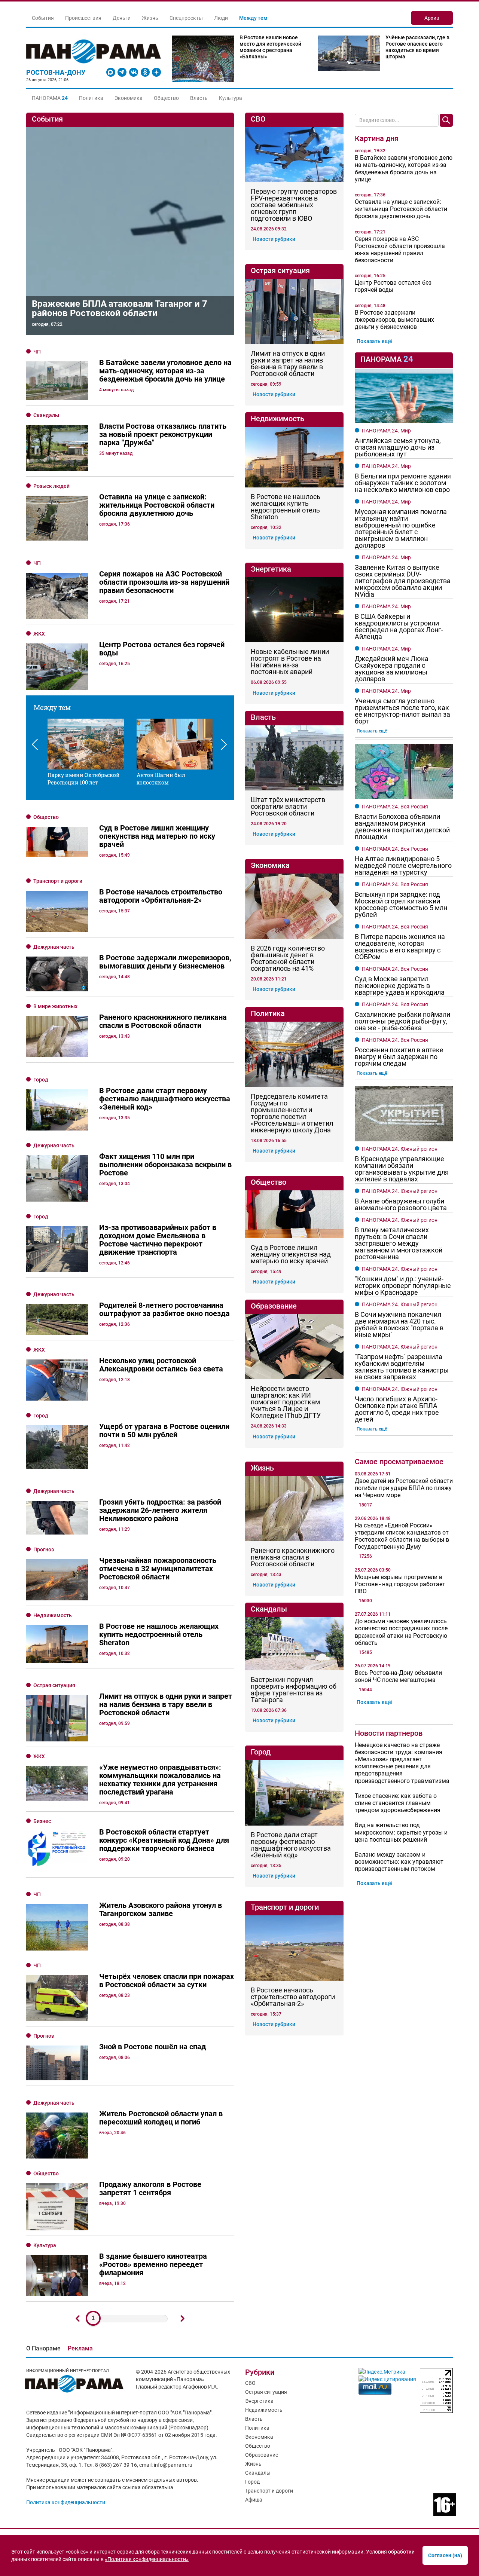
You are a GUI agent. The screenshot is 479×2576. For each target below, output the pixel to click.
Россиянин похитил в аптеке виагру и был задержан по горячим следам (399, 1057)
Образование (262, 2455)
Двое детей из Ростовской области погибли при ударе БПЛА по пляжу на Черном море (404, 1488)
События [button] (43, 18)
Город (41, 1080)
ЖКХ (39, 634)
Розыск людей (51, 486)
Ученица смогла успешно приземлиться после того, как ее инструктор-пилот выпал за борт (402, 711)
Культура (231, 98)
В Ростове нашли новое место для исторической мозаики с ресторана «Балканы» (270, 47)
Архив (432, 18)
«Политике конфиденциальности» (147, 2559)
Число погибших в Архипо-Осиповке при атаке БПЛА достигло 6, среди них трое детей (397, 1409)
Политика (91, 98)
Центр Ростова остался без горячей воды (393, 286)
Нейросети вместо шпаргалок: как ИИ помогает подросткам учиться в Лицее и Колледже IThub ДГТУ (286, 1402)
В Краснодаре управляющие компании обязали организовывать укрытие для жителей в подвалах (402, 1169)
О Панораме (43, 2348)
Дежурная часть (54, 947)
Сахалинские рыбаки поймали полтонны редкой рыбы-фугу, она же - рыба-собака (402, 1021)
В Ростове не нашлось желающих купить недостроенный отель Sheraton (286, 507)
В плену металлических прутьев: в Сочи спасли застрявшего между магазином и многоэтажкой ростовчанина (399, 1243)
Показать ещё (374, 341)
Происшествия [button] (83, 18)
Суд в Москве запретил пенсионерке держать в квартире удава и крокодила (400, 986)
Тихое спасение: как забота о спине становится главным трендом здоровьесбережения (398, 1803)
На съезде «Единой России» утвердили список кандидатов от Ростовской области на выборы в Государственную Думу (402, 1536)
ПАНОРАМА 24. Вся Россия (395, 807)
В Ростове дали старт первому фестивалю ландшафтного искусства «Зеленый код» (291, 1845)
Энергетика (259, 2401)
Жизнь (253, 2464)
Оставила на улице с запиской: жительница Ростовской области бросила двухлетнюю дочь (401, 209)
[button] (50, 98)
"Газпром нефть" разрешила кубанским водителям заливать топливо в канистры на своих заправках (402, 1367)
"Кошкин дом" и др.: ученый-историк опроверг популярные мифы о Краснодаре (403, 1286)
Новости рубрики (274, 239)
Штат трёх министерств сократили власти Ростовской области (288, 807)
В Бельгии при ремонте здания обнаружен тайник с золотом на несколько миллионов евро (403, 483)
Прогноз (44, 1549)
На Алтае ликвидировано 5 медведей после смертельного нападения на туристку (403, 866)
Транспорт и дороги (58, 881)
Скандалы (46, 415)
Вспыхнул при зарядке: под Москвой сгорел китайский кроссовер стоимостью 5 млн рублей (401, 905)
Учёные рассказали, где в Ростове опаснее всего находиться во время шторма (417, 47)
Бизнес (42, 1821)
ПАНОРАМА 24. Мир (386, 431)
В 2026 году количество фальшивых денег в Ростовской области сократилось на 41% (288, 958)
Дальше (183, 2319)
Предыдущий (78, 2319)
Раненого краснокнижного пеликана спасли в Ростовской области (293, 1557)
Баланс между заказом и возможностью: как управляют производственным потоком (399, 1862)
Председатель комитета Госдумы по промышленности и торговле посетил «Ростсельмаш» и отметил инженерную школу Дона (292, 1113)
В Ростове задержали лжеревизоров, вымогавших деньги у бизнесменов (394, 320)
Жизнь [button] (150, 18)
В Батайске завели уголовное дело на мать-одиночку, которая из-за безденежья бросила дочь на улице (404, 169)
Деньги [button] (122, 18)
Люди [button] (221, 18)
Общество (166, 98)
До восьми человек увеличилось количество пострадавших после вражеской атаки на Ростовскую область (401, 1632)
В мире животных (55, 1006)
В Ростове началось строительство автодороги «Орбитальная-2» (293, 1997)
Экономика (129, 98)
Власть (199, 98)
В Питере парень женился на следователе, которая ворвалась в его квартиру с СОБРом (400, 947)
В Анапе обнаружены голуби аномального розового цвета (401, 1205)
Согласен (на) (445, 2555)
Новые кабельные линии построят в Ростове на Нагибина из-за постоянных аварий (290, 662)
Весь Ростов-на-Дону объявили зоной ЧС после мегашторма (398, 1676)
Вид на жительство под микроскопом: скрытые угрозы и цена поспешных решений (401, 1832)
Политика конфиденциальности (66, 2502)
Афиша (254, 2500)
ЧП (37, 352)
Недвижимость (53, 1615)
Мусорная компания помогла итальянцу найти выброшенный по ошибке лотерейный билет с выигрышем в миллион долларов (401, 529)
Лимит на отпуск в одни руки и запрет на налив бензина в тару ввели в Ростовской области (288, 364)
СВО (250, 2383)
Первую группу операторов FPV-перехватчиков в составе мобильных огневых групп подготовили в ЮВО (294, 205)
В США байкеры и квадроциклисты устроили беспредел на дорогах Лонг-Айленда (399, 627)
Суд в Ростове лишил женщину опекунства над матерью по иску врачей (291, 1254)
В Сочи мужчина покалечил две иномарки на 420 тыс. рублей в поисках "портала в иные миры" (399, 1325)
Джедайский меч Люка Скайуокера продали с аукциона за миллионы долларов (392, 669)
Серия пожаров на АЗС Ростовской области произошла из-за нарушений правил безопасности (400, 250)
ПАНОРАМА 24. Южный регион (400, 1149)
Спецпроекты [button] (186, 18)
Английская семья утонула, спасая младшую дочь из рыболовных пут (398, 447)
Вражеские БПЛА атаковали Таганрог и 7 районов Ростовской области (120, 308)
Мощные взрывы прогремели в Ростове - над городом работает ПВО (400, 1584)
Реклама (80, 2348)
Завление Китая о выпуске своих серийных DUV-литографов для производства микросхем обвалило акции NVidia (403, 581)
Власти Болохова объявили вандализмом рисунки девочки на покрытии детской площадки (402, 827)
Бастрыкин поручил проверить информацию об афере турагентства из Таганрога (294, 1690)
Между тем (253, 18)
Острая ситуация (54, 1685)
